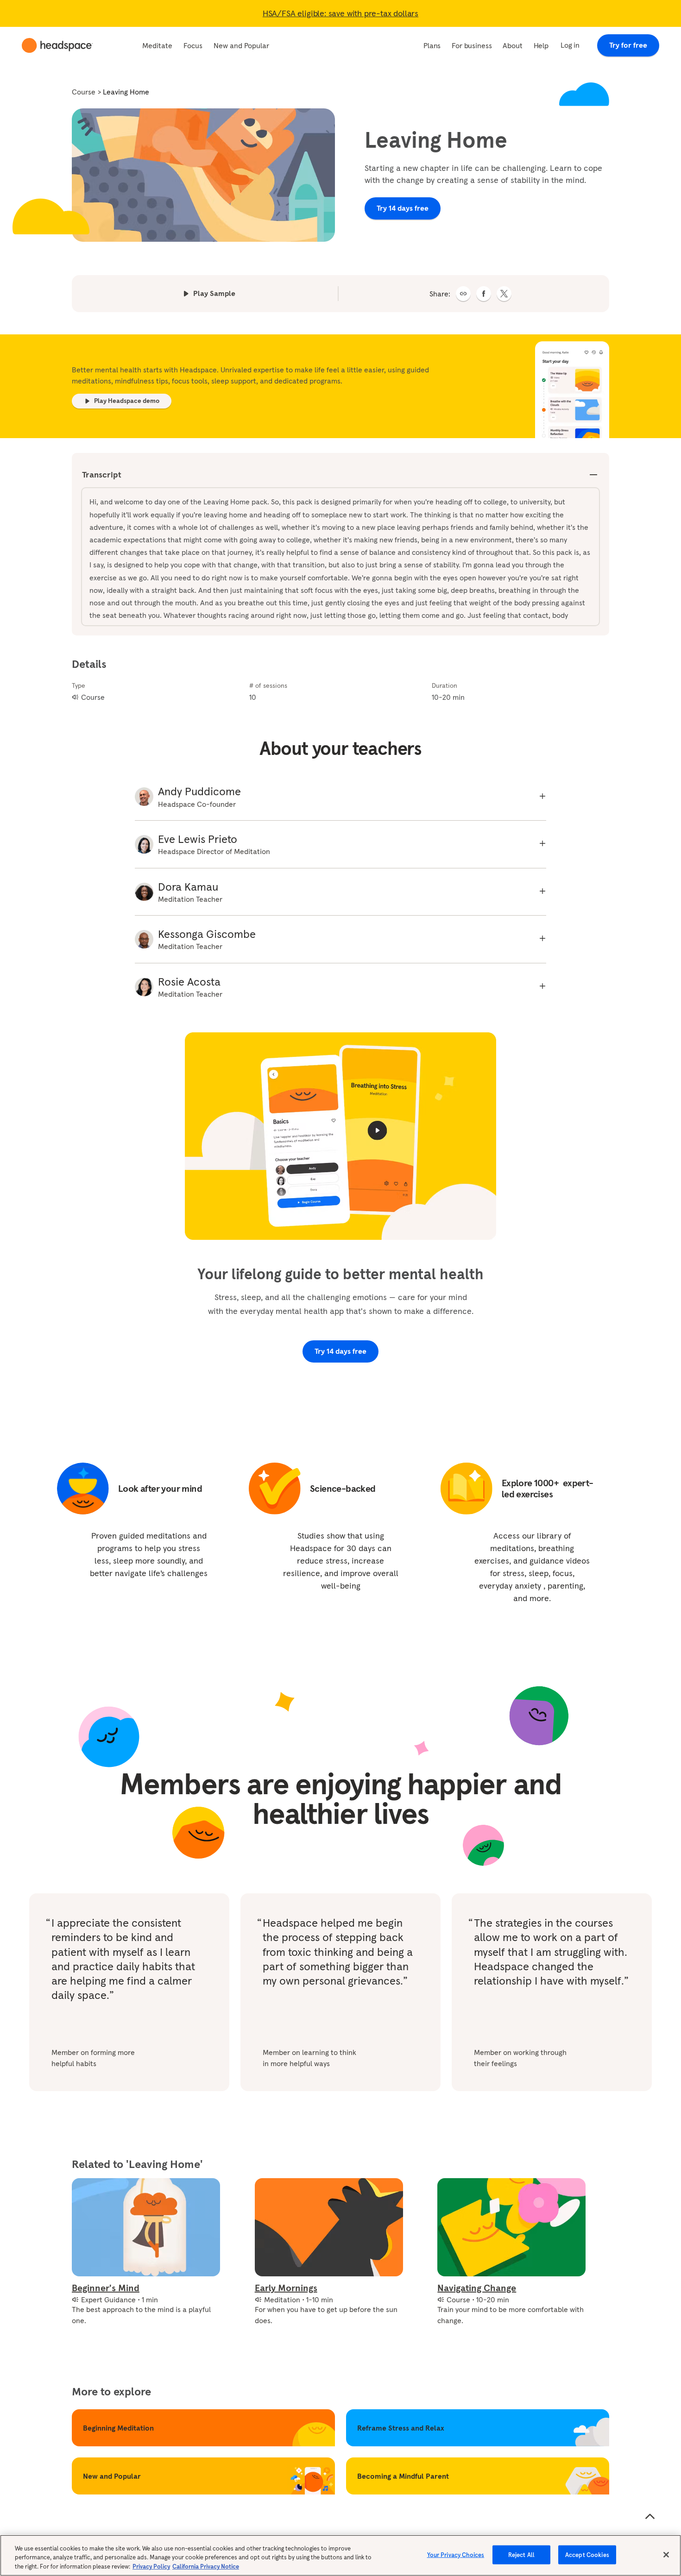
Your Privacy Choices (456, 2554)
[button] (463, 294)
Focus (193, 45)
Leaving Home (126, 92)
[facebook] (484, 294)
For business (472, 45)
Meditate (157, 45)
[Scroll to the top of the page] (650, 2517)
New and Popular (241, 45)
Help (541, 45)
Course (84, 92)
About (512, 45)
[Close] (666, 2555)
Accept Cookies (587, 2554)
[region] (340, 2555)
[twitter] (504, 294)
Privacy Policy (151, 2567)
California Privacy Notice (206, 2567)
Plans (432, 45)
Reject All (521, 2554)
